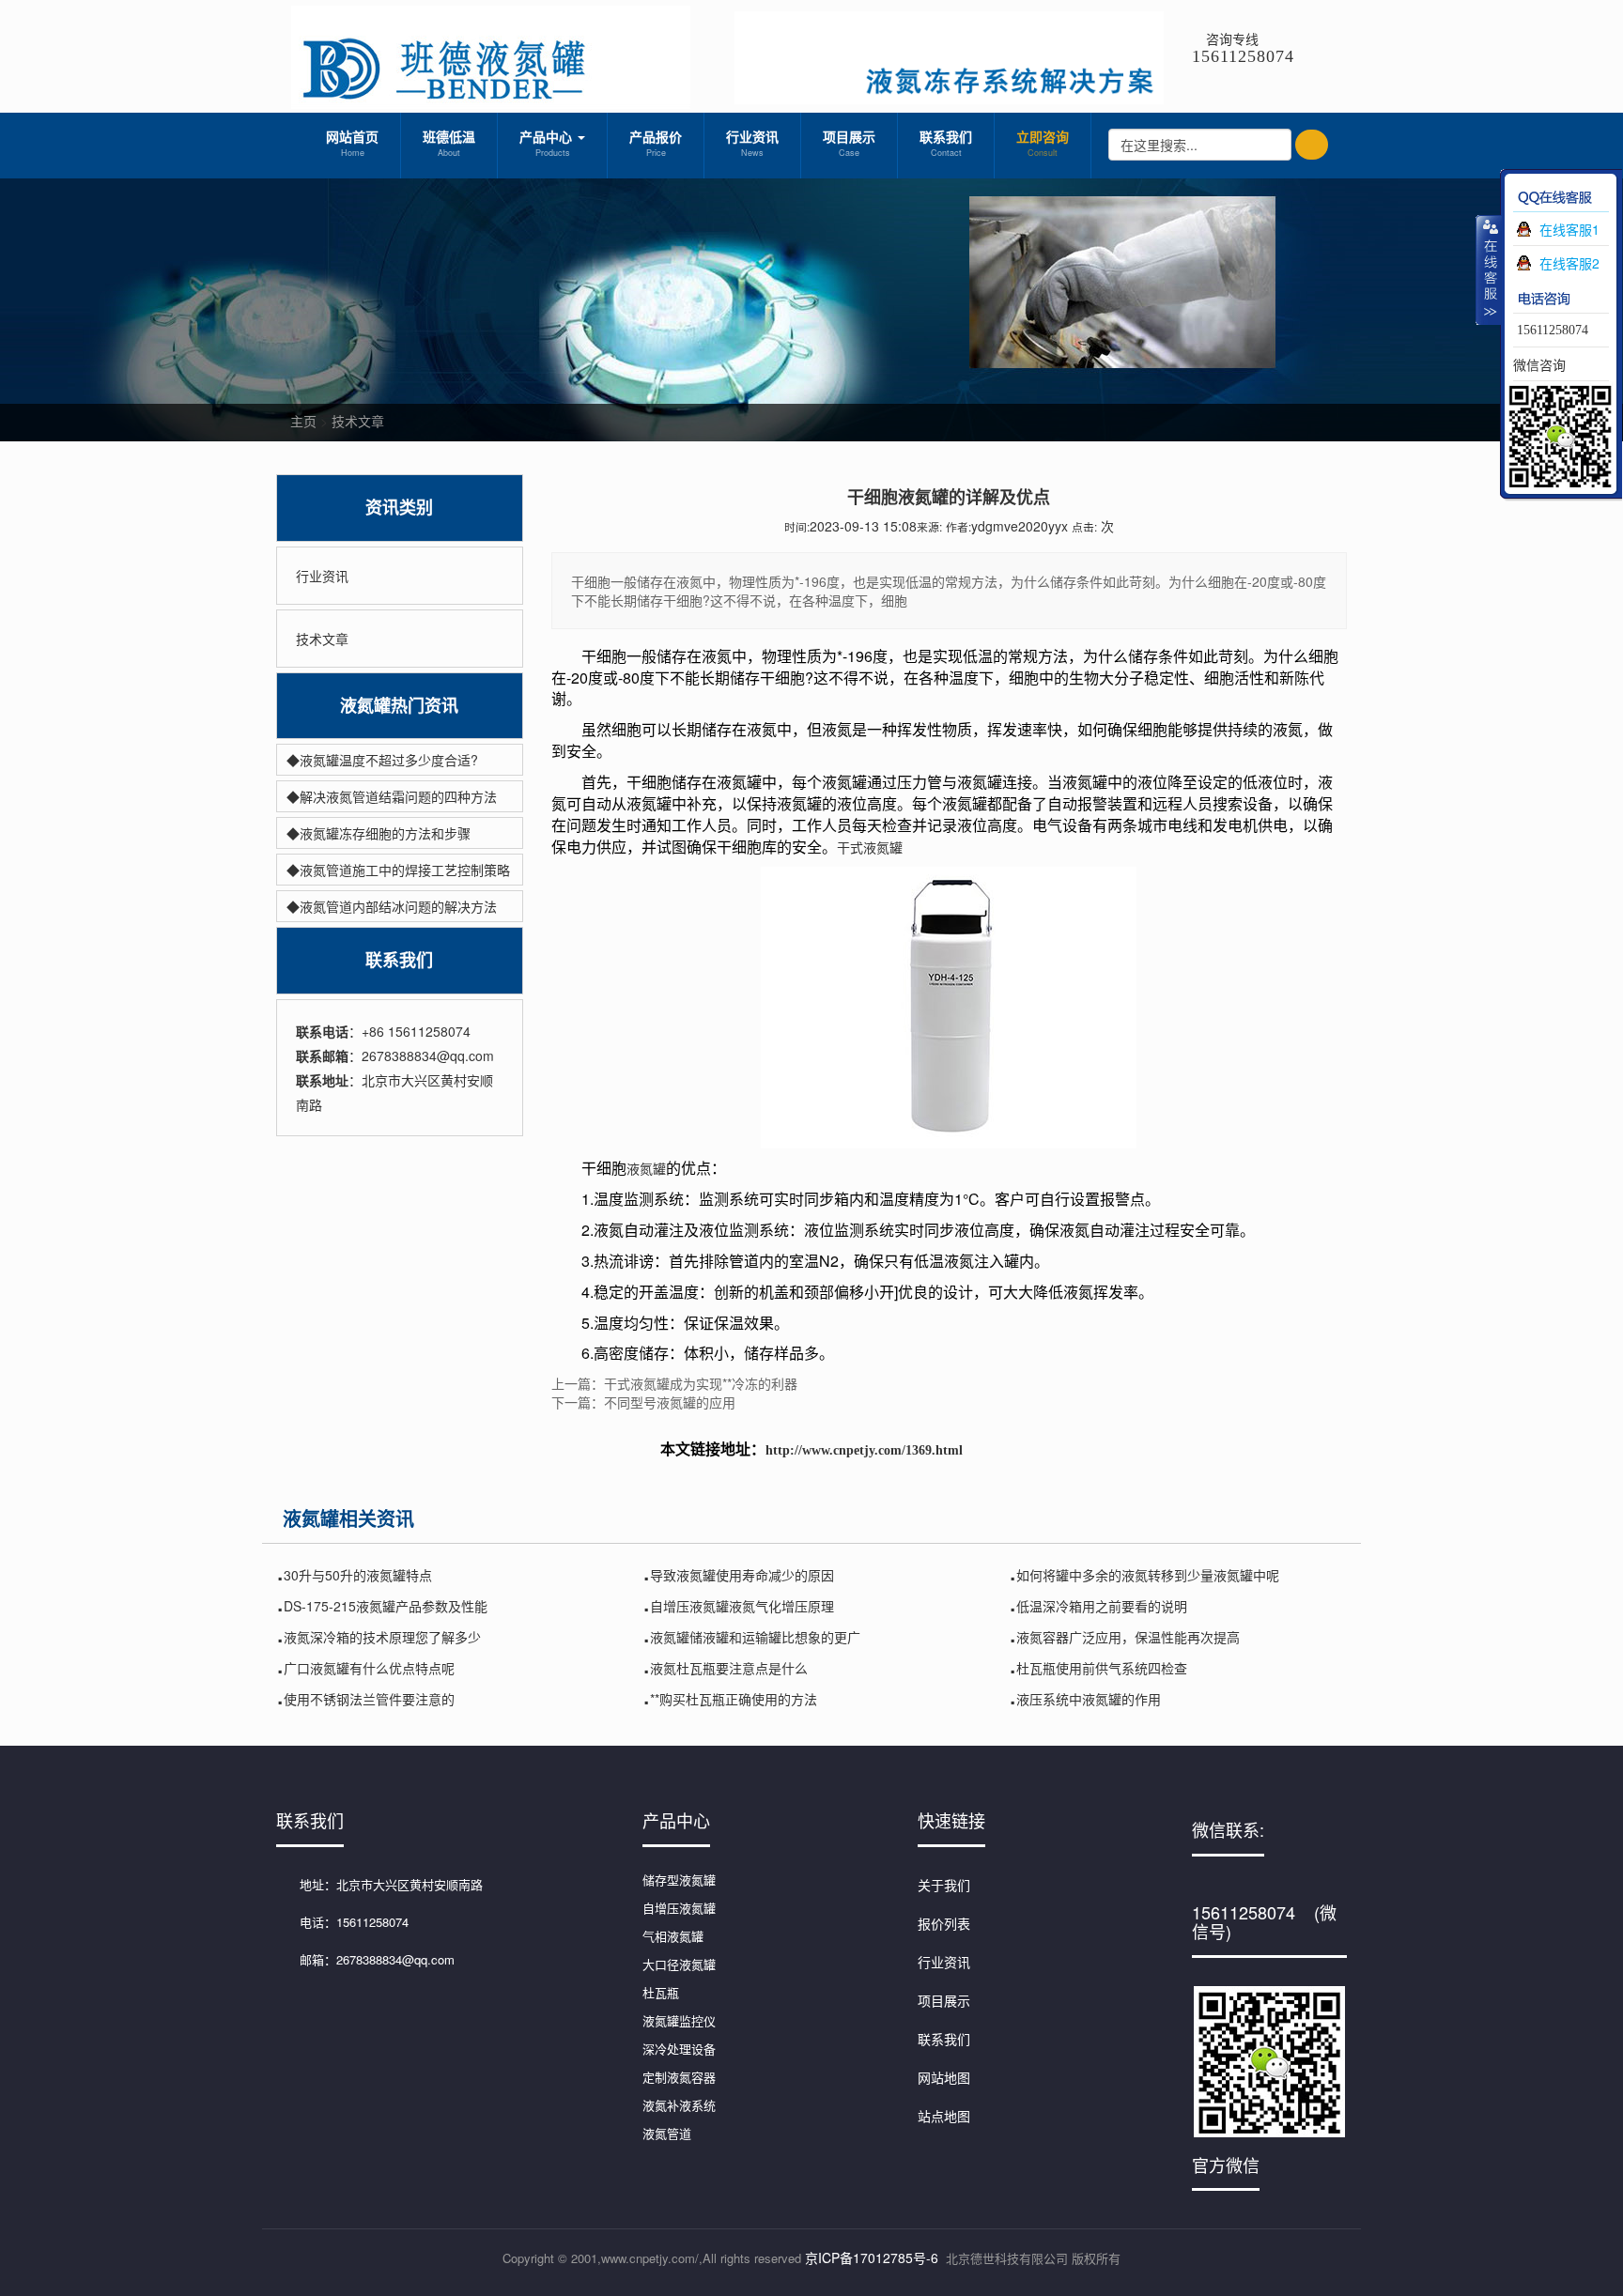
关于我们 (944, 1885)
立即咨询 (1043, 143)
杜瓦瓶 (661, 1992)
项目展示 (849, 143)
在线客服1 (1569, 229)
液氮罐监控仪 (679, 2020)
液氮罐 (646, 1168)
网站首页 (352, 143)
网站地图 (944, 2077)
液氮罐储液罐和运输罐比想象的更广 (755, 1637)
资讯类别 (399, 508)
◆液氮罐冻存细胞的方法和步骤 (379, 833)
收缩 (1489, 270)
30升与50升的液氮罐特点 (358, 1575)
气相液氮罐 (673, 1936)
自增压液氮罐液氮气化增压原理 (742, 1606)
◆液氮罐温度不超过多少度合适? (382, 760)
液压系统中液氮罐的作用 (1089, 1699)
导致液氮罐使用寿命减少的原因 (742, 1575)
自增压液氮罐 (679, 1908)
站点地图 (944, 2116)
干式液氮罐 (870, 847)
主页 (303, 421)
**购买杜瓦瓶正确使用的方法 (734, 1699)
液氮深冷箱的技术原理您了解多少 (382, 1637)
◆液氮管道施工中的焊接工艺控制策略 (398, 870)
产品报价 (656, 143)
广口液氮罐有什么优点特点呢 (369, 1668)
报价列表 (944, 1923)
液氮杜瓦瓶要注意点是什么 (729, 1668)
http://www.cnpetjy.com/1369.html (864, 1450)
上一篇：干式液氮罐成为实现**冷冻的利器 (674, 1383)
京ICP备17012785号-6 (872, 2257)
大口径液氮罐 (679, 1964)
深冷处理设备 (679, 2049)
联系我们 (946, 143)
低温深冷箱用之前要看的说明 (1102, 1606)
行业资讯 (752, 143)
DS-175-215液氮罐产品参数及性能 (386, 1606)
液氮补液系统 (679, 2105)
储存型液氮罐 (679, 1880)
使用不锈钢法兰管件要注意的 (369, 1699)
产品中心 (548, 143)
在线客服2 (1569, 263)
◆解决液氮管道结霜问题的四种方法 (392, 796)
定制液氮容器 (679, 2077)
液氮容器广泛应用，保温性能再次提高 (1128, 1637)
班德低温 (449, 143)
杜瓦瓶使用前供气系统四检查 (1102, 1668)
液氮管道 (667, 2133)
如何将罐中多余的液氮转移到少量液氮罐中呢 (1148, 1575)
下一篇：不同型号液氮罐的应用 (643, 1402)
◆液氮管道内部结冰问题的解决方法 (392, 906)
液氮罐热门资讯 (399, 706)
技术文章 (358, 421)
